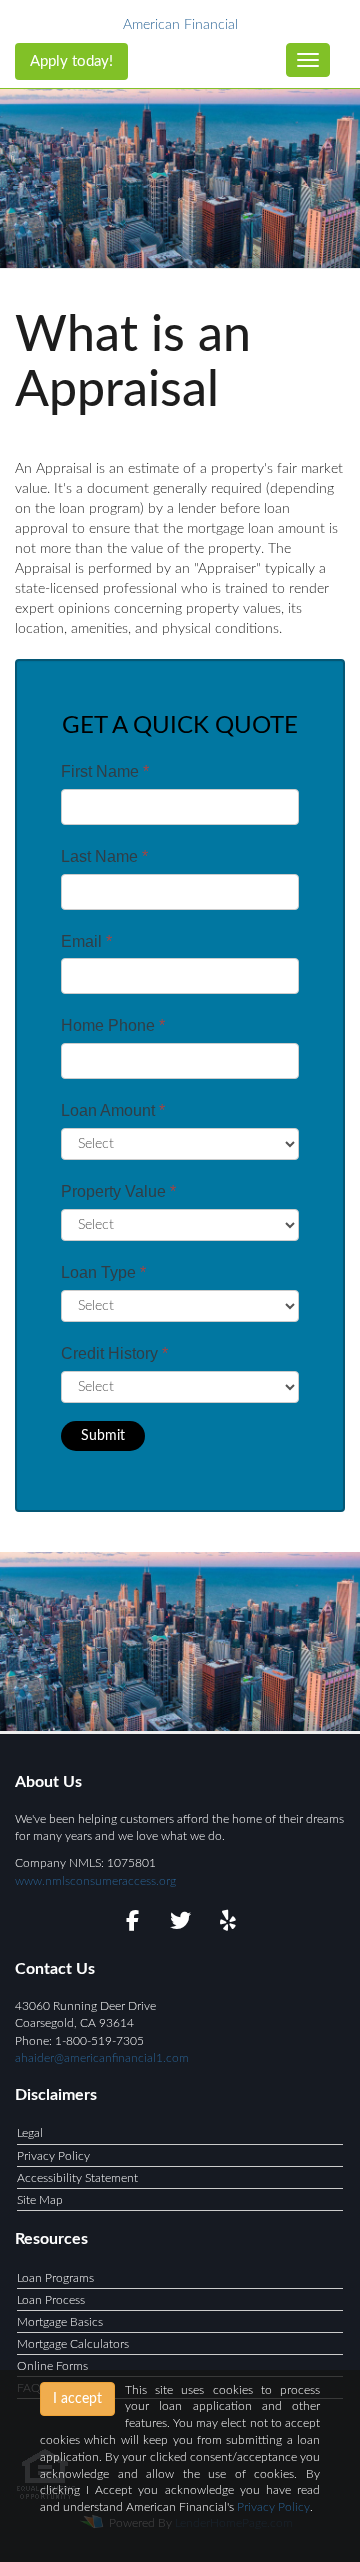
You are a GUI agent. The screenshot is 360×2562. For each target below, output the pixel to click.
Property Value (118, 1191)
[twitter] (180, 1924)
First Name (105, 771)
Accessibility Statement (77, 2178)
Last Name (104, 856)
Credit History (114, 1353)
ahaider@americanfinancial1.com (102, 2058)
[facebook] (132, 1924)
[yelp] (228, 1924)
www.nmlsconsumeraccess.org (95, 1881)
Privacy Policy (53, 2156)
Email (86, 941)
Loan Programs (55, 2278)
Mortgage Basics (60, 2322)
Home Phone (113, 1025)
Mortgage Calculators (73, 2344)
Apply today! (71, 61)
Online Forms (52, 2366)
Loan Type (103, 1272)
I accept (77, 2399)
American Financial (180, 25)
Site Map (40, 2200)
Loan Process (51, 2300)
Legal (30, 2133)
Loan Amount (113, 1110)
